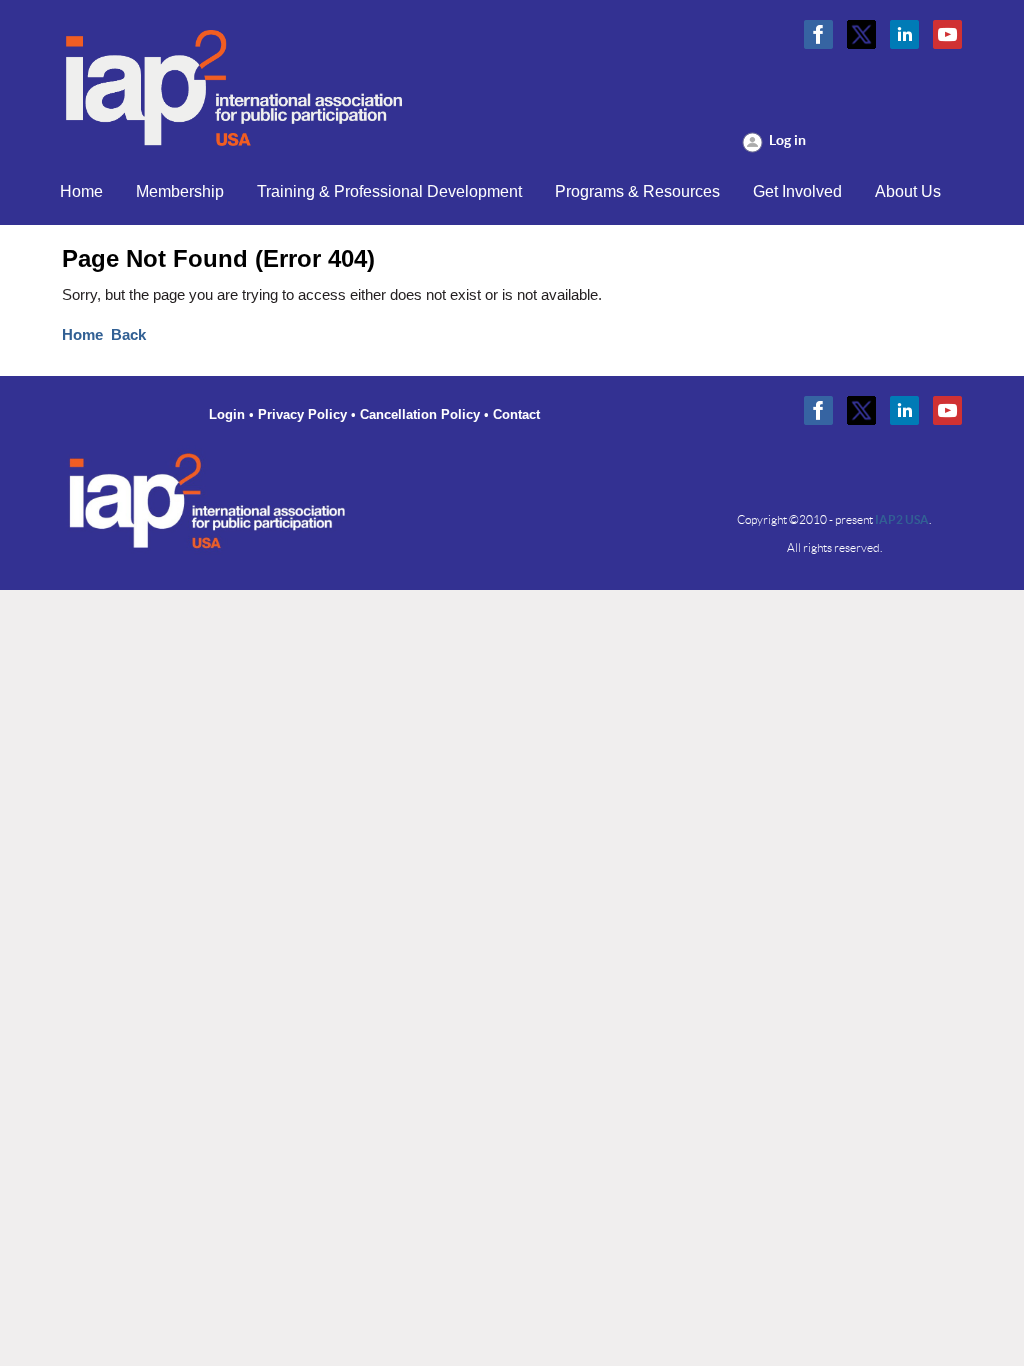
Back (128, 335)
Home (82, 335)
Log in (787, 140)
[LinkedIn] (904, 34)
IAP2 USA (902, 519)
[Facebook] (818, 34)
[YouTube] (947, 34)
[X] (861, 34)
